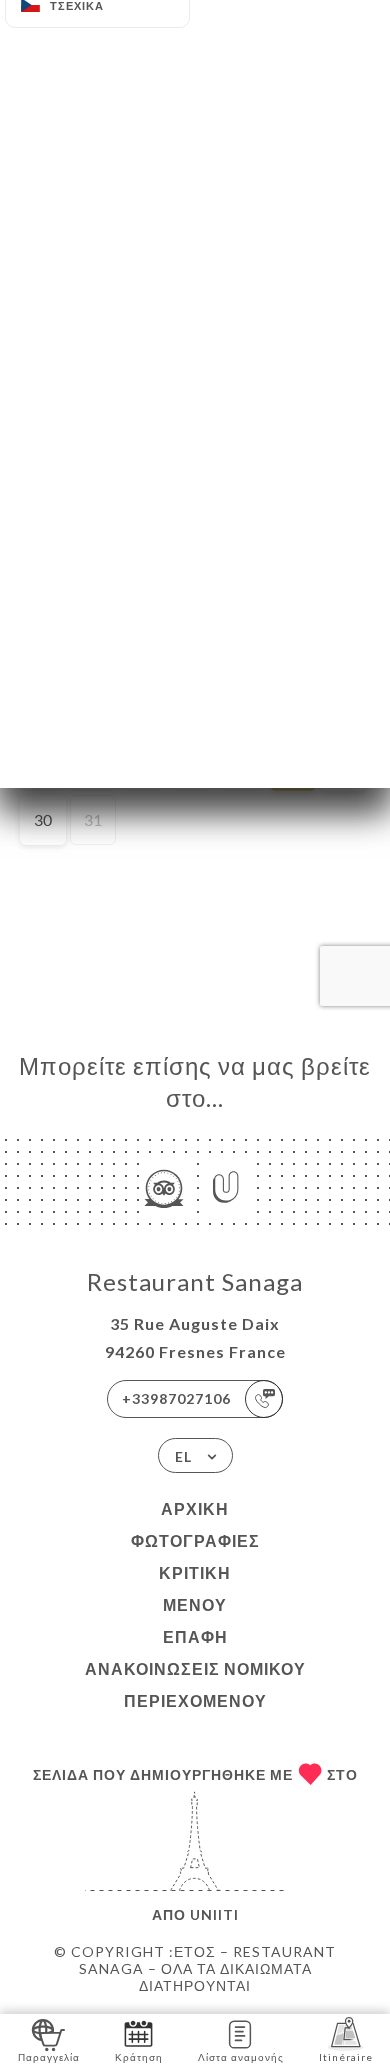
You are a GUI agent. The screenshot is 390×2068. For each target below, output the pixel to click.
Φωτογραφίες (195, 1540)
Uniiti (214, 1914)
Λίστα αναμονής (241, 2057)
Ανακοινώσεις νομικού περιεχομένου (195, 1684)
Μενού (195, 1604)
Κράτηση (139, 2057)
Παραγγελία (49, 2057)
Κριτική (195, 1572)
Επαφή (195, 1636)
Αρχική (195, 1508)
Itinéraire (346, 2057)
